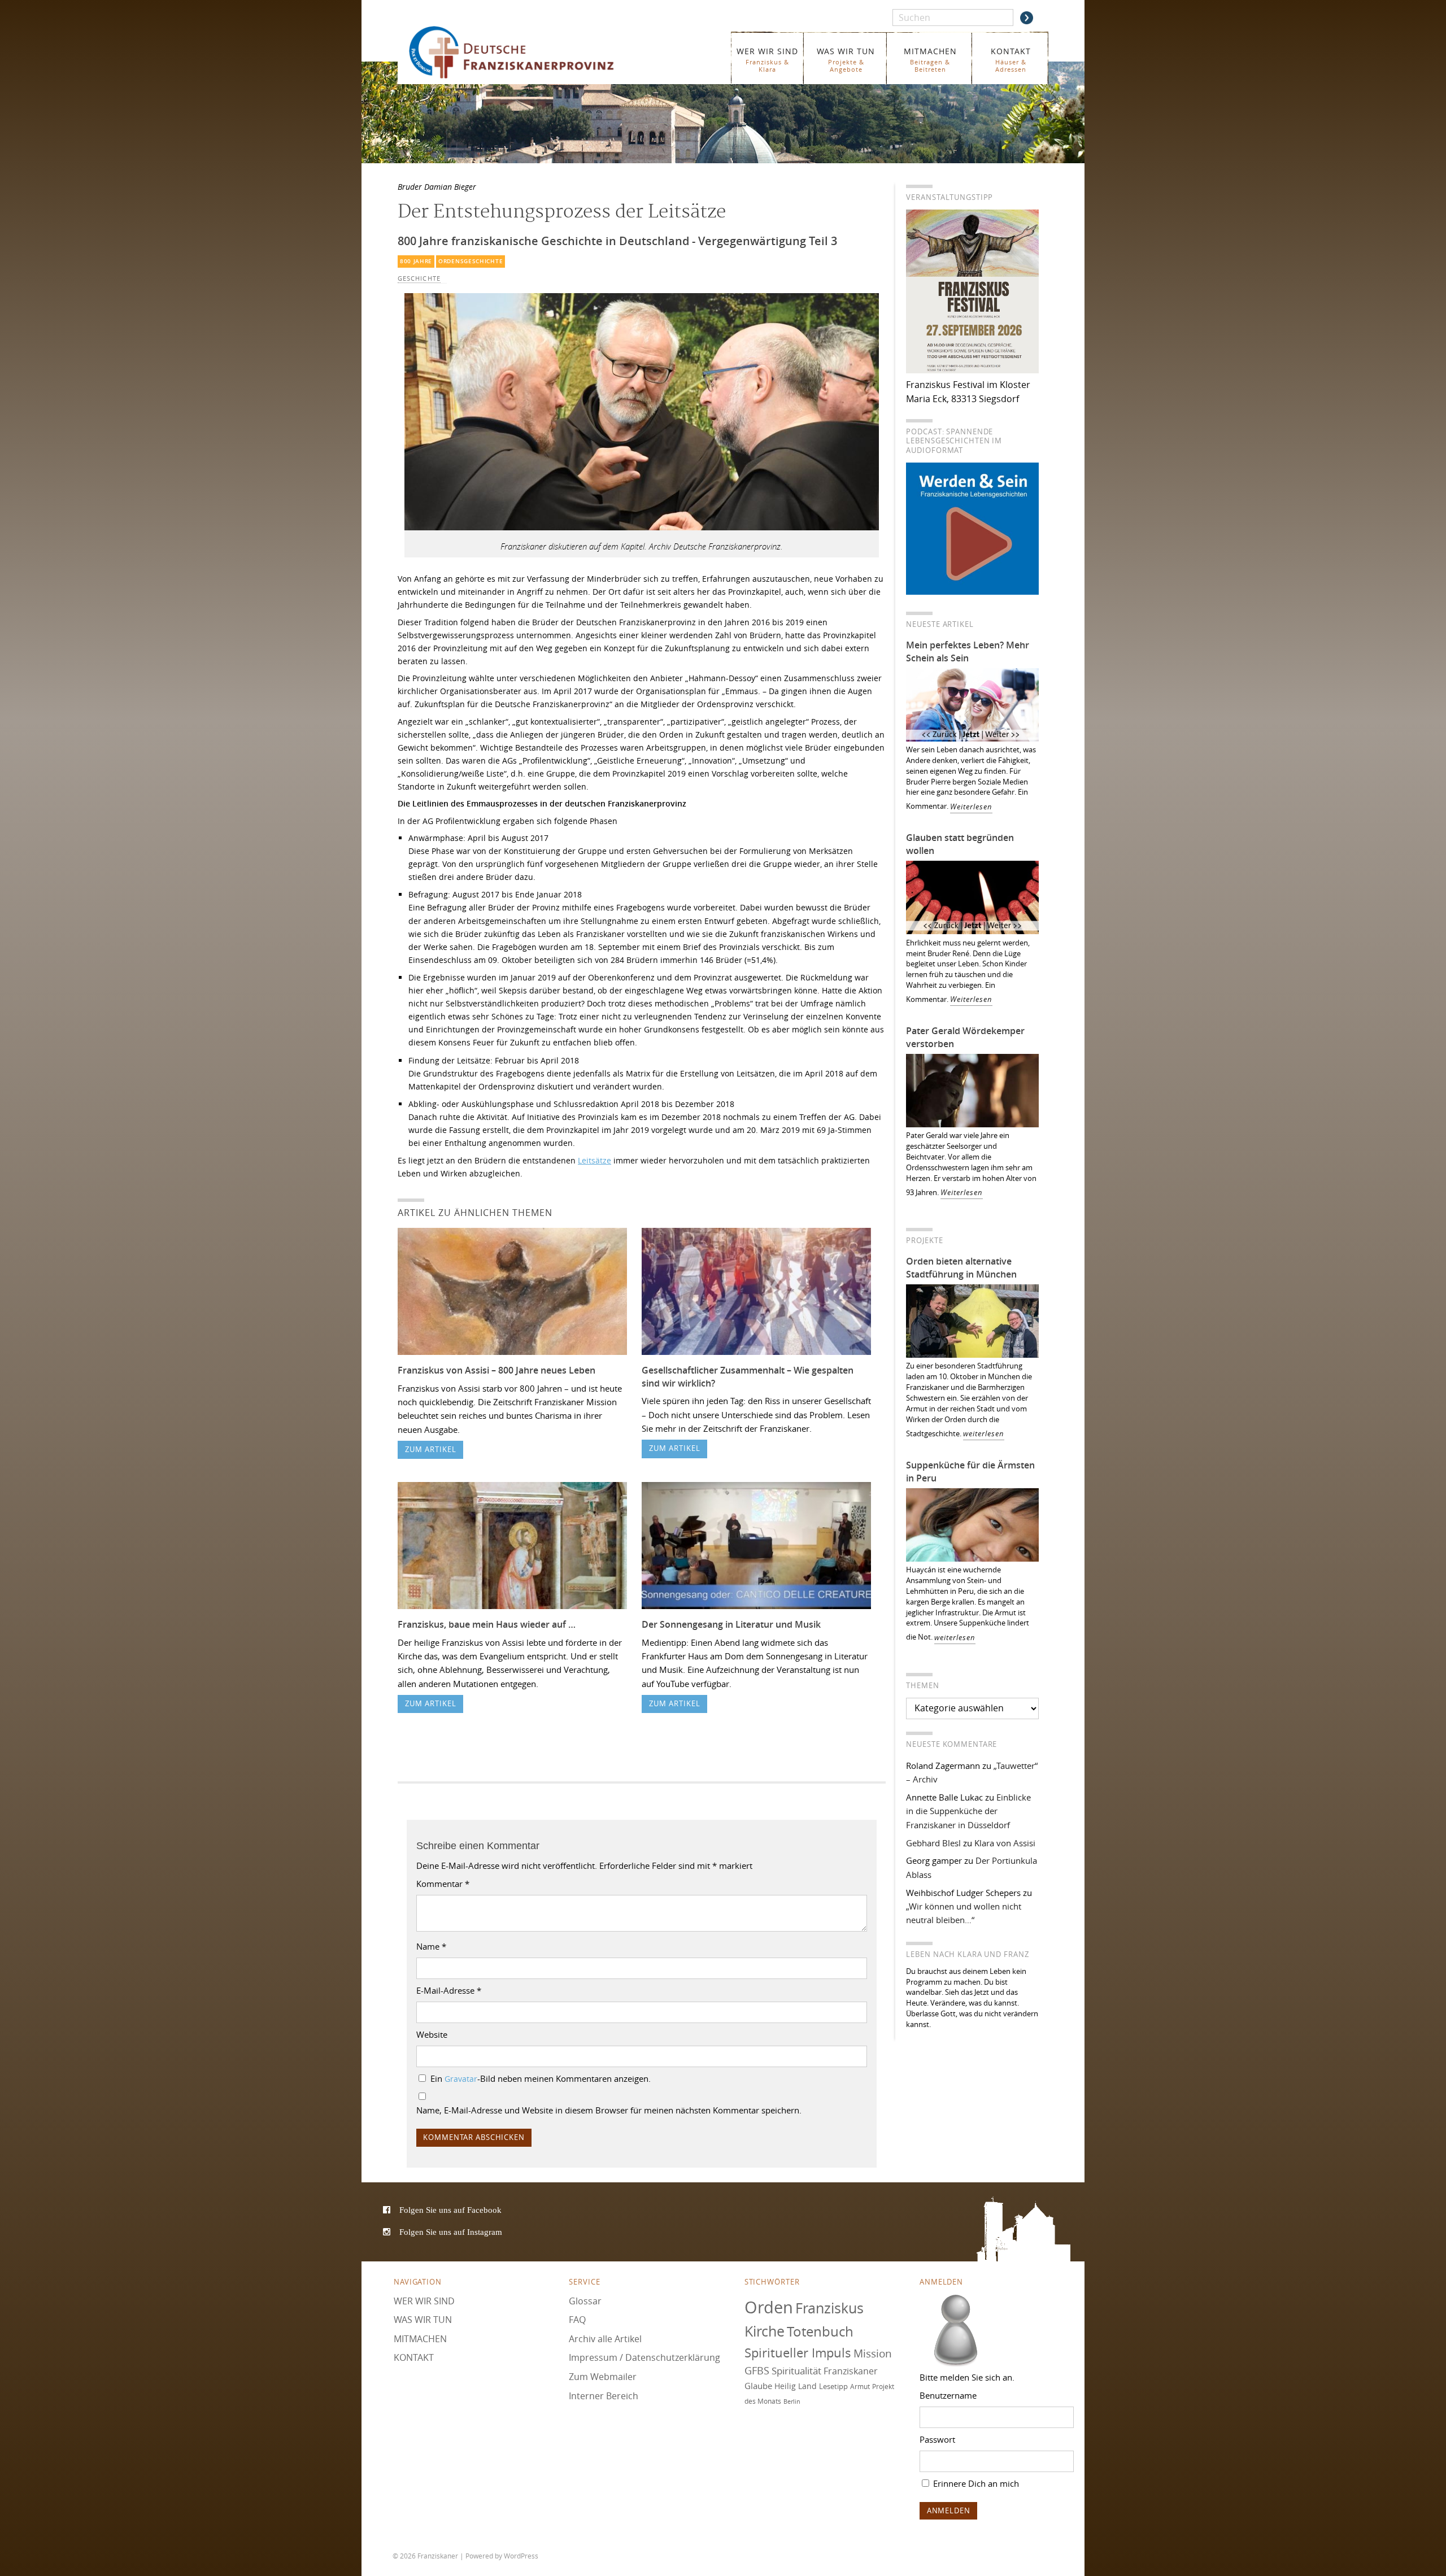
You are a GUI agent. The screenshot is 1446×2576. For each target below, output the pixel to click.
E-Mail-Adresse (449, 1990)
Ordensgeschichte (471, 261)
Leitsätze (594, 1160)
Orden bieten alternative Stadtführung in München (961, 1268)
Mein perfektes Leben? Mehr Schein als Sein (968, 651)
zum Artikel (431, 1450)
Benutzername (948, 2395)
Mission (873, 2353)
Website (432, 2034)
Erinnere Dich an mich (975, 2483)
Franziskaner (528, 52)
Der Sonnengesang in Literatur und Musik (731, 1624)
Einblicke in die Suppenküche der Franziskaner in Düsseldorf (968, 1811)
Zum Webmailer (603, 2377)
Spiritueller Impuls (798, 2352)
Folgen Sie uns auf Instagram (451, 2232)
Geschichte (419, 278)
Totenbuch (820, 2331)
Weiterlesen (971, 807)
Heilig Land (796, 2386)
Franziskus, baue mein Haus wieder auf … (487, 1624)
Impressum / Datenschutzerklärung (644, 2357)
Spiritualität (796, 2371)
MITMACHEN (930, 60)
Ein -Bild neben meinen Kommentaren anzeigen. (541, 2078)
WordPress (521, 2556)
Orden (769, 2307)
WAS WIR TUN (846, 60)
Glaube (758, 2386)
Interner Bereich (604, 2395)
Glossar (585, 2300)
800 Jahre (416, 261)
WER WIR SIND (767, 60)
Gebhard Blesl (933, 1843)
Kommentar (443, 1884)
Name (431, 1946)
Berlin (792, 2401)
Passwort (937, 2439)
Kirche (765, 2331)
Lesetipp (833, 2386)
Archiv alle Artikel (605, 2338)
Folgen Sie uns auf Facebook (450, 2210)
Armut (860, 2387)
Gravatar (461, 2079)
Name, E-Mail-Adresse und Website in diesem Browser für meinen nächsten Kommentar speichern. (609, 2110)
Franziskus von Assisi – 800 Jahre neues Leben (496, 1370)
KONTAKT (1011, 60)
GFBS (757, 2370)
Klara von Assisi (1005, 1843)
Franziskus (829, 2307)
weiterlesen (984, 1434)
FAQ (577, 2320)
